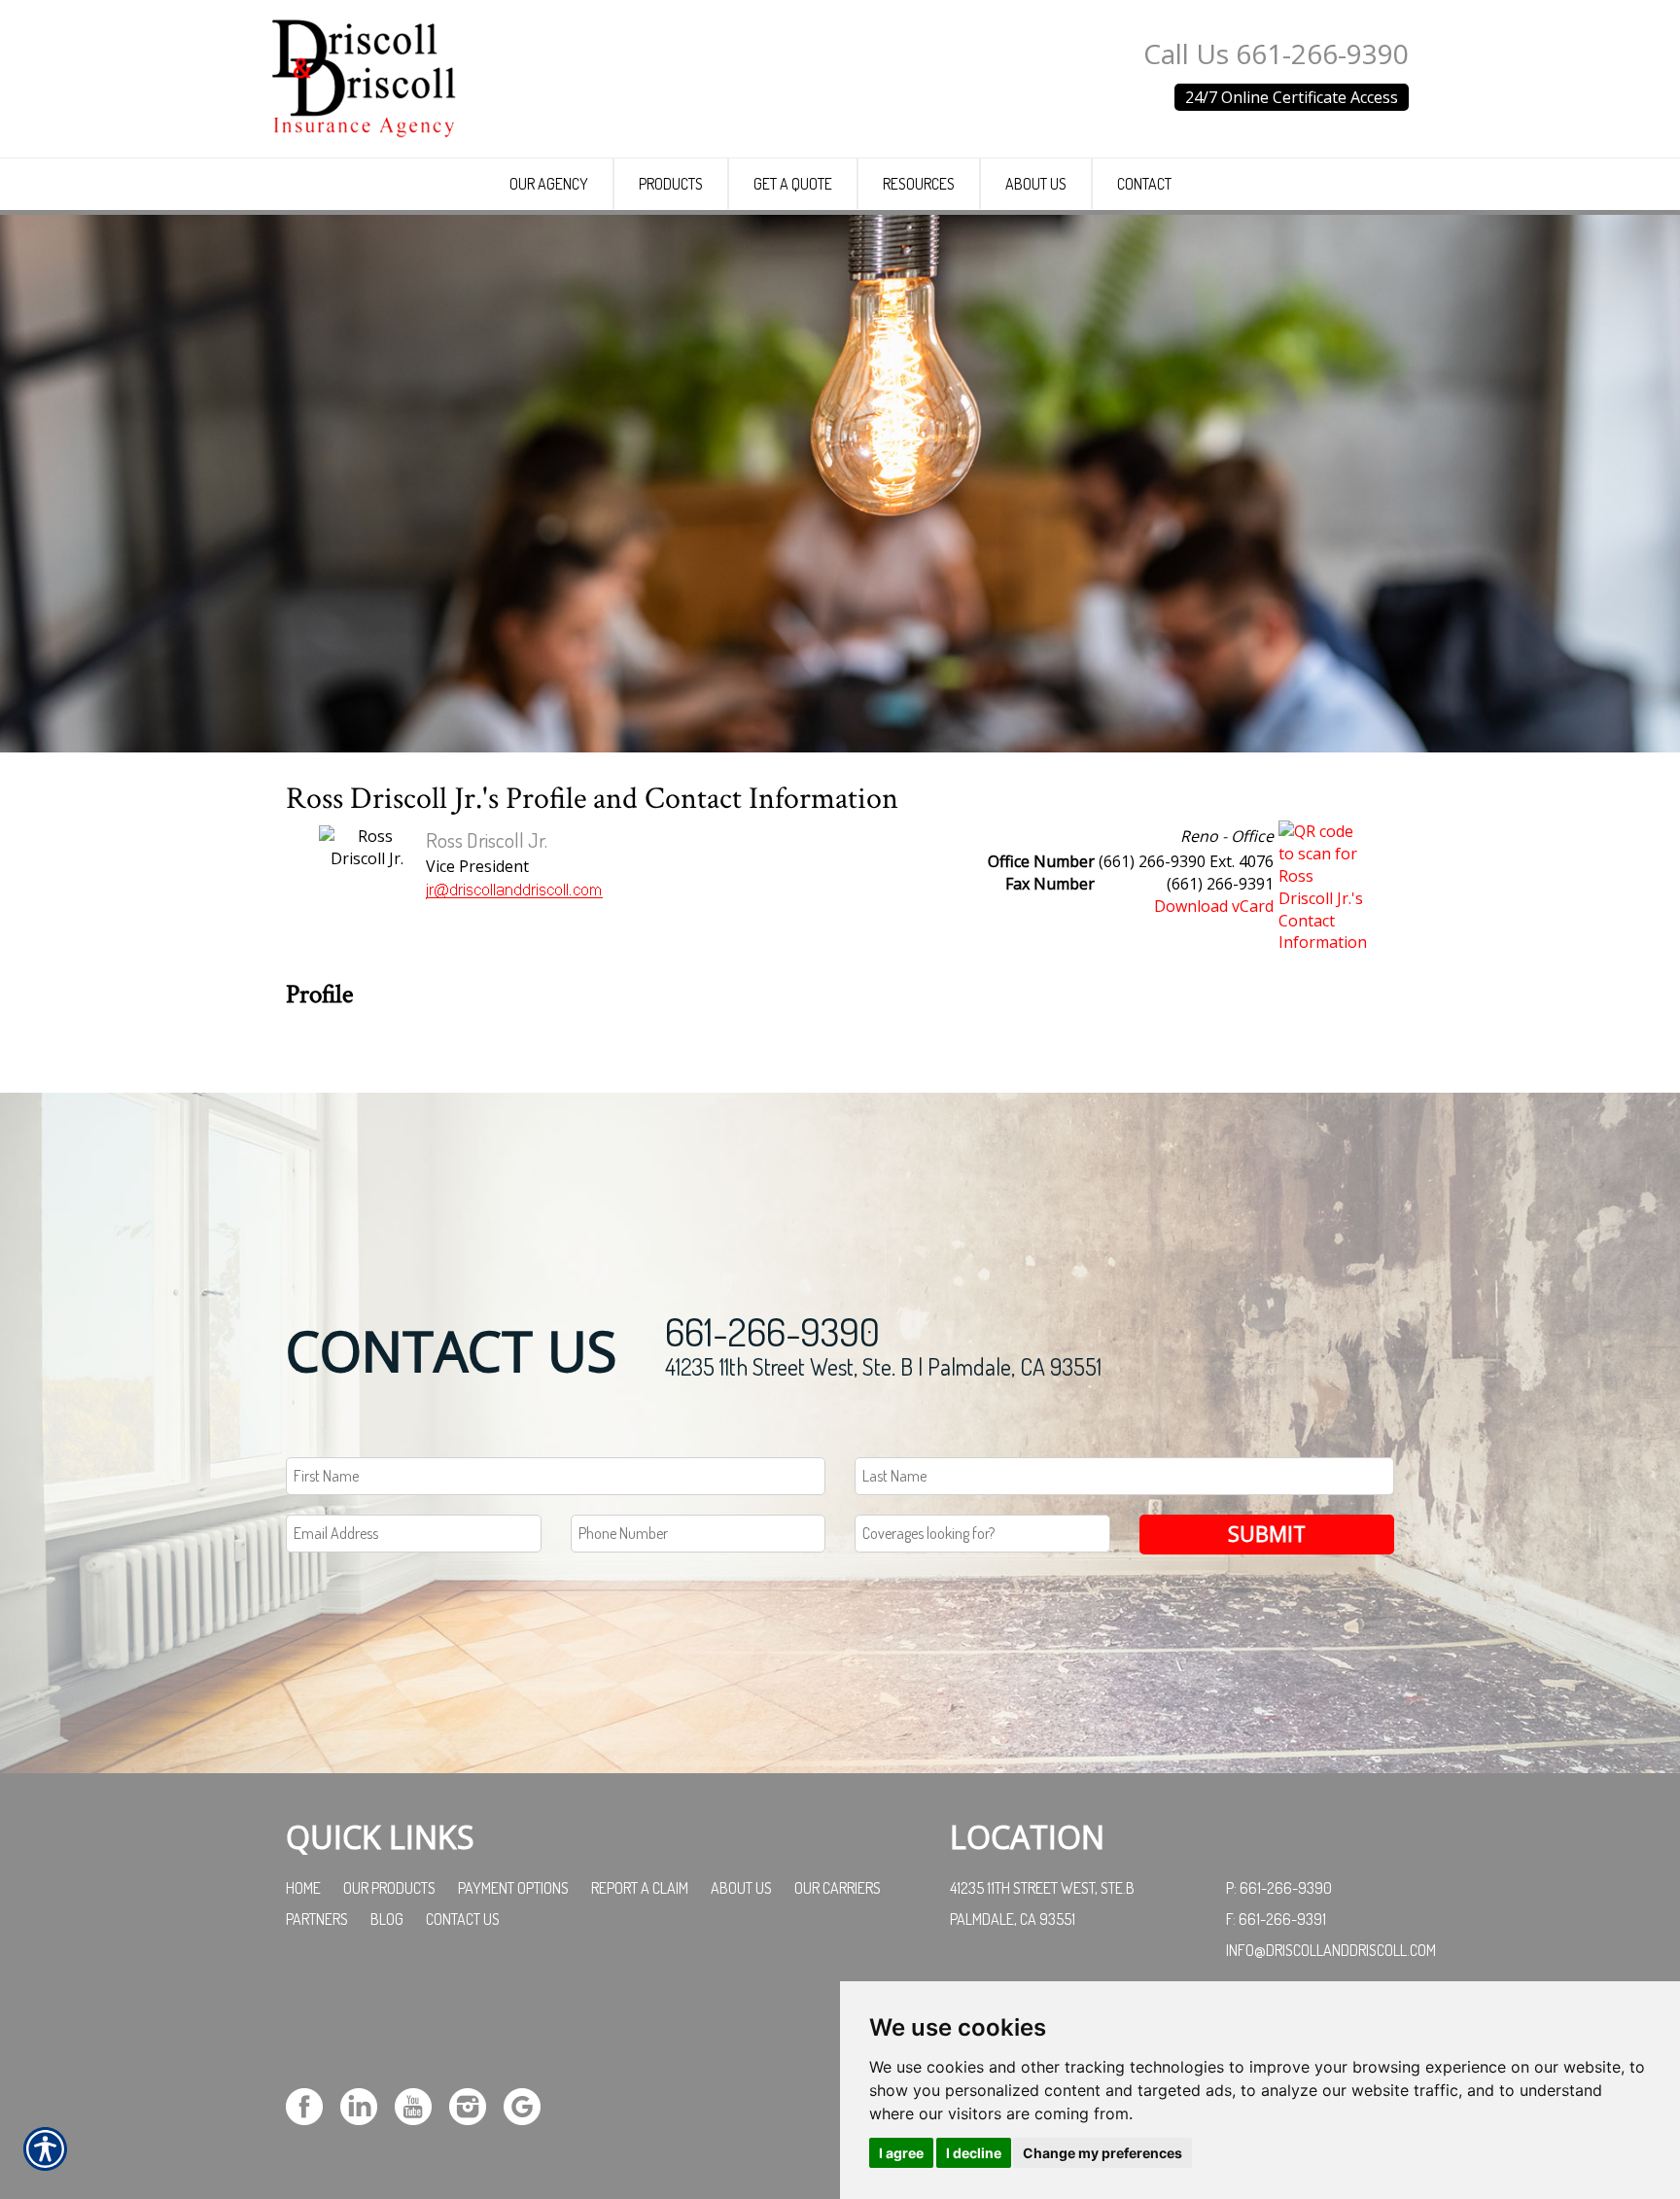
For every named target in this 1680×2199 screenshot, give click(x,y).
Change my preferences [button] (1102, 2153)
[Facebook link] (312, 2104)
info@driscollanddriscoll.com (1331, 1950)
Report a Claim (640, 1888)
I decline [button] (974, 2153)
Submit (1267, 1534)
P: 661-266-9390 (1279, 1888)
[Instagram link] (475, 2104)
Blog (387, 1919)
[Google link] (529, 2104)
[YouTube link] (420, 2104)
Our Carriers (838, 1888)
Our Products (389, 1888)
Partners (317, 1919)
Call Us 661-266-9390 (1276, 53)
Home (303, 1888)
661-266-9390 (772, 1331)
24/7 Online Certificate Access (1292, 97)
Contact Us (463, 1919)
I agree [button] (901, 2153)
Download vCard (1214, 906)
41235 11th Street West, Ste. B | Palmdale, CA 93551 (883, 1366)
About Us (741, 1888)
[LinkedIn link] (366, 2104)
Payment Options (513, 1888)
